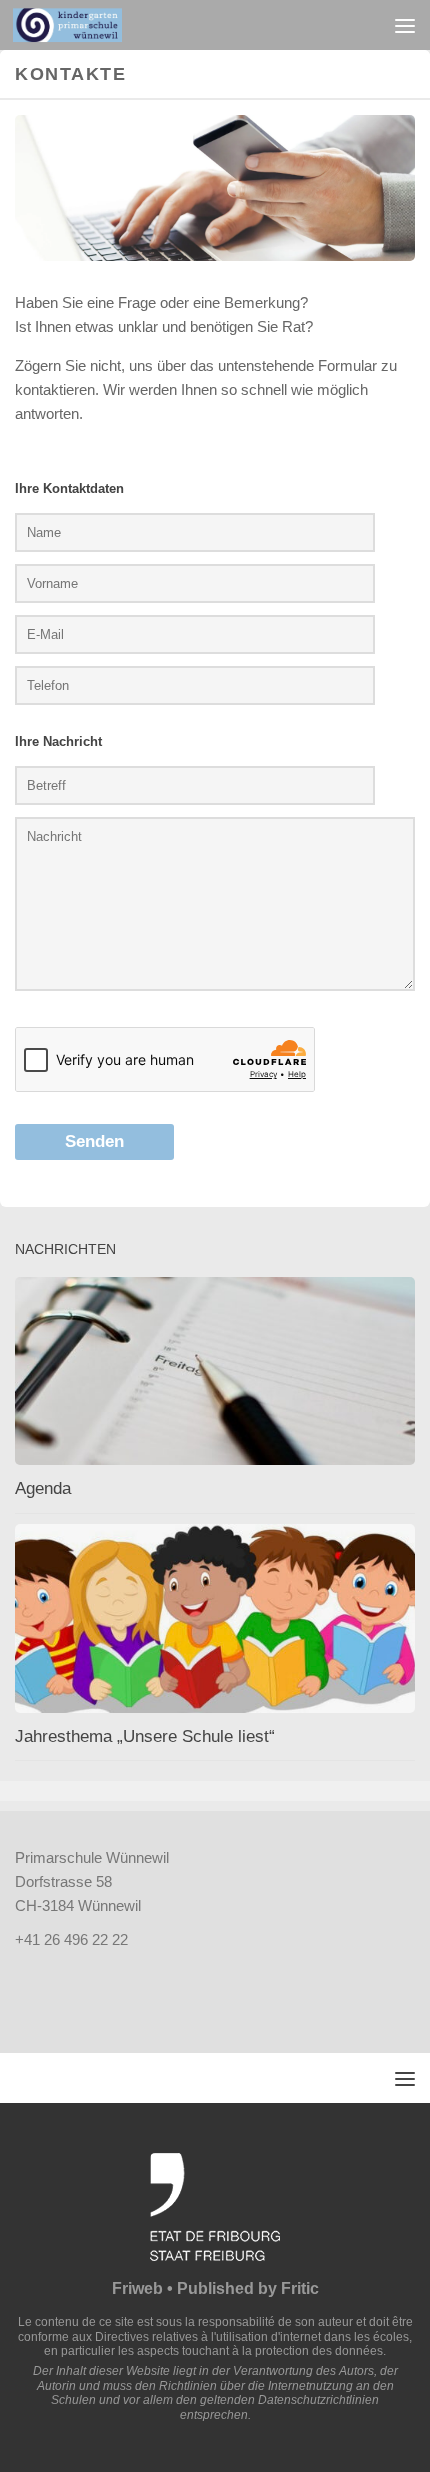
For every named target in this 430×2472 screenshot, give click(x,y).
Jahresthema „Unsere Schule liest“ (145, 1736)
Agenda (43, 1488)
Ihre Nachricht (58, 741)
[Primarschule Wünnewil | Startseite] (85, 25)
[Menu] (405, 25)
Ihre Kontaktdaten (69, 488)
